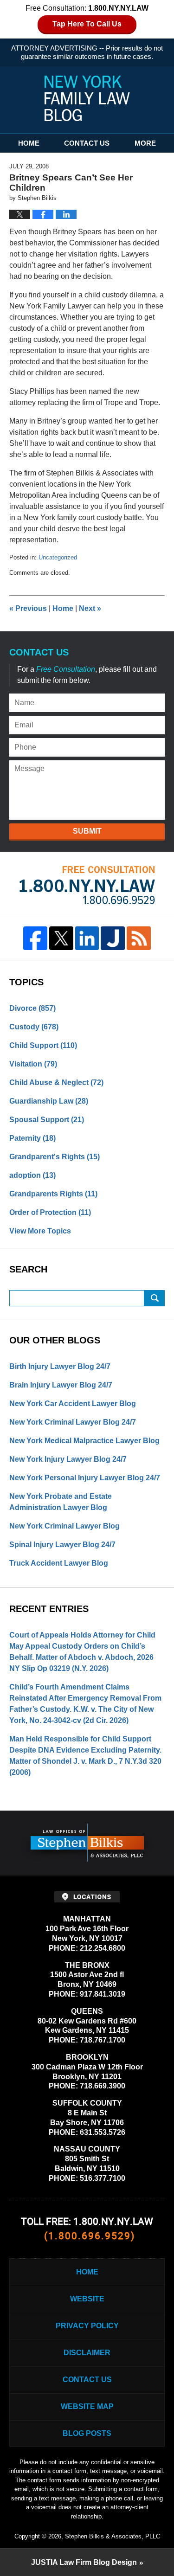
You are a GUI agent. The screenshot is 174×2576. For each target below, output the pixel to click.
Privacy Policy (87, 2326)
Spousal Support (47, 1120)
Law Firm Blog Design (84, 2562)
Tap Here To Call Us (87, 24)
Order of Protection (50, 1212)
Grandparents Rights (53, 1194)
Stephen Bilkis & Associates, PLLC (113, 2536)
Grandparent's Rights (55, 1157)
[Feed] (139, 938)
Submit (87, 831)
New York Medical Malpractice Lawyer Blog (84, 1441)
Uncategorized (58, 557)
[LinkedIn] (87, 938)
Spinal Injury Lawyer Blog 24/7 (62, 1545)
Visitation (33, 1064)
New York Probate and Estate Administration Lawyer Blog (61, 1502)
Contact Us (87, 143)
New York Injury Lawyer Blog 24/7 (68, 1459)
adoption (32, 1175)
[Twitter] (61, 938)
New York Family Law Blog (87, 98)
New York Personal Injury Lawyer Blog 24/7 (85, 1478)
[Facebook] (35, 938)
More (145, 143)
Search (155, 1298)
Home (29, 143)
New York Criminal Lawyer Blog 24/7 (73, 1422)
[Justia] (113, 938)
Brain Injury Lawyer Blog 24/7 (61, 1385)
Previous (28, 608)
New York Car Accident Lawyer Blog (73, 1404)
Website (87, 2299)
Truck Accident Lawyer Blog (59, 1563)
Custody (34, 1027)
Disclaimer (87, 2353)
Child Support (43, 1045)
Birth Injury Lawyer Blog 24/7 (60, 1366)
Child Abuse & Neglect (56, 1082)
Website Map (87, 2406)
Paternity (32, 1138)
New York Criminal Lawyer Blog (64, 1526)
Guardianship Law (49, 1101)
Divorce (32, 1008)
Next (90, 608)
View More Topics (40, 1231)
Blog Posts (87, 2433)
